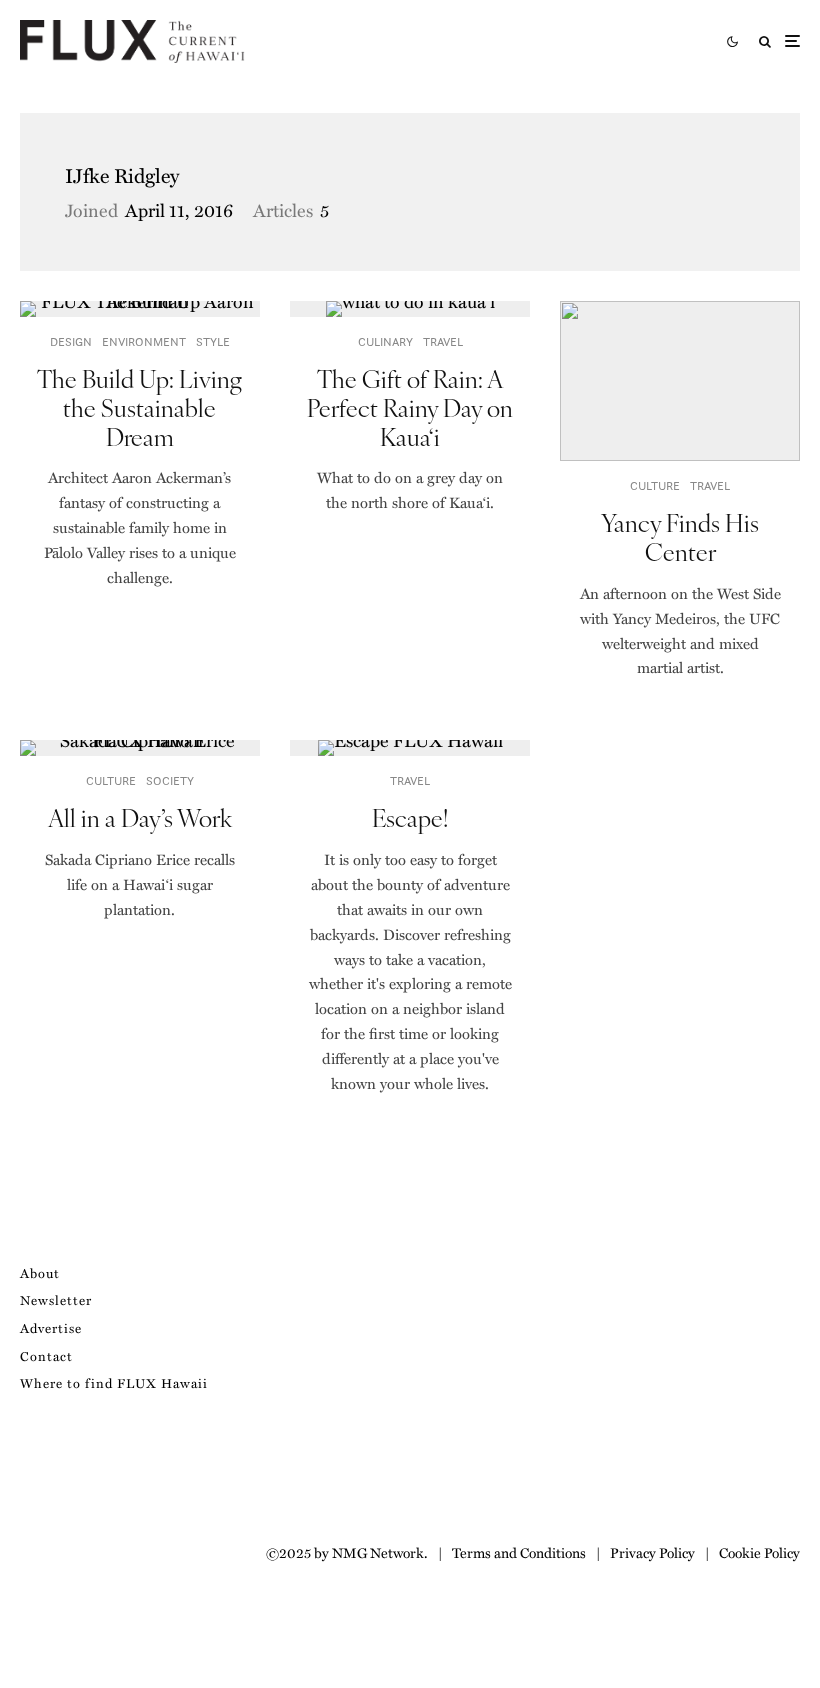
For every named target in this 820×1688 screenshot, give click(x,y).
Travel (443, 341)
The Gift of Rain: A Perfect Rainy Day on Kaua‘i (410, 407)
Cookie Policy (759, 1552)
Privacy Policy (652, 1552)
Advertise (51, 1327)
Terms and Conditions (519, 1552)
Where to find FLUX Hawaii (114, 1382)
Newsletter (56, 1299)
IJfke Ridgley (122, 174)
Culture (655, 485)
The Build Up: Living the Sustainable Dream (139, 407)
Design (71, 341)
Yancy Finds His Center (680, 537)
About (40, 1272)
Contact (46, 1355)
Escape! (410, 817)
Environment (144, 341)
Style (213, 341)
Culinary (385, 341)
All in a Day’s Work (140, 817)
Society (170, 780)
